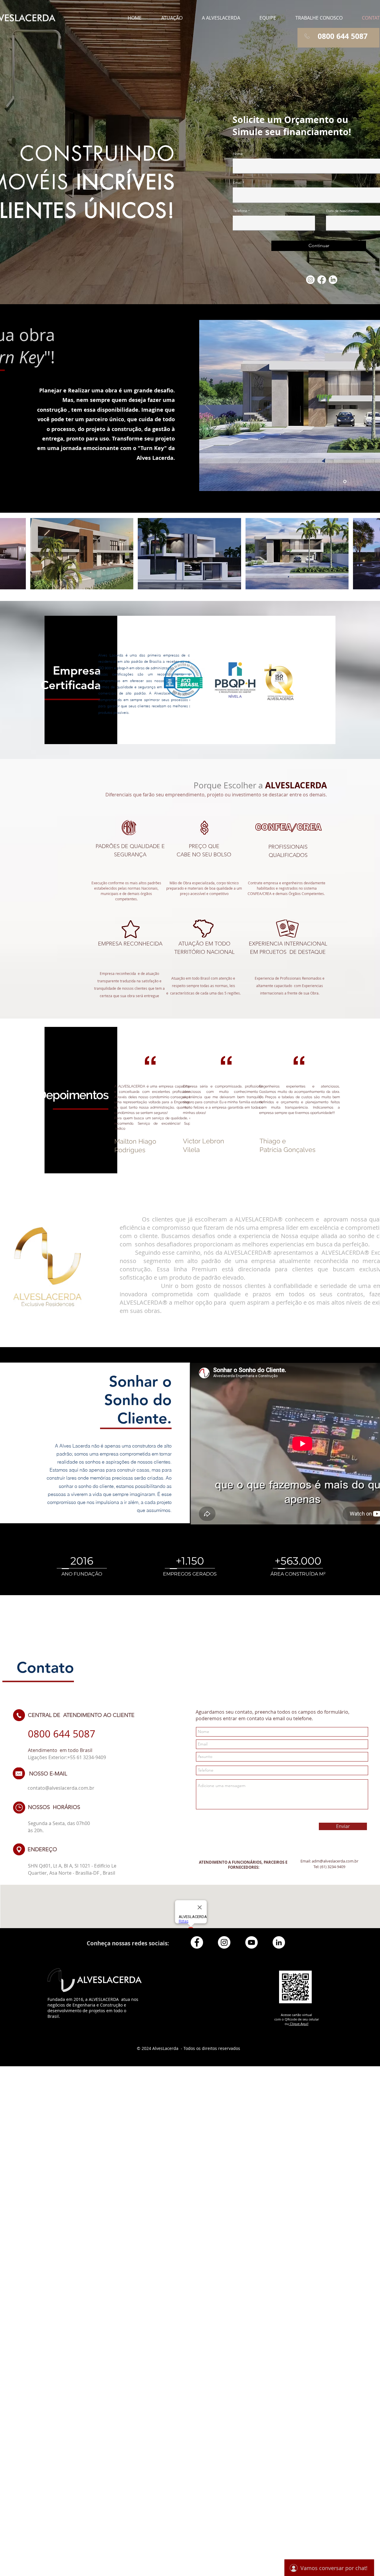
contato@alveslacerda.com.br (61, 1788)
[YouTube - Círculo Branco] (251, 1942)
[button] (172, 18)
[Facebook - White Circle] (197, 1942)
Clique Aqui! (299, 2024)
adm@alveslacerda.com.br (335, 1861)
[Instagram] (310, 280)
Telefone (240, 211)
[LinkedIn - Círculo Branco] (279, 1942)
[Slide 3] (345, 482)
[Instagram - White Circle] (224, 1942)
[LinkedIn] (333, 280)
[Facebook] (322, 280)
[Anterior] (208, 405)
